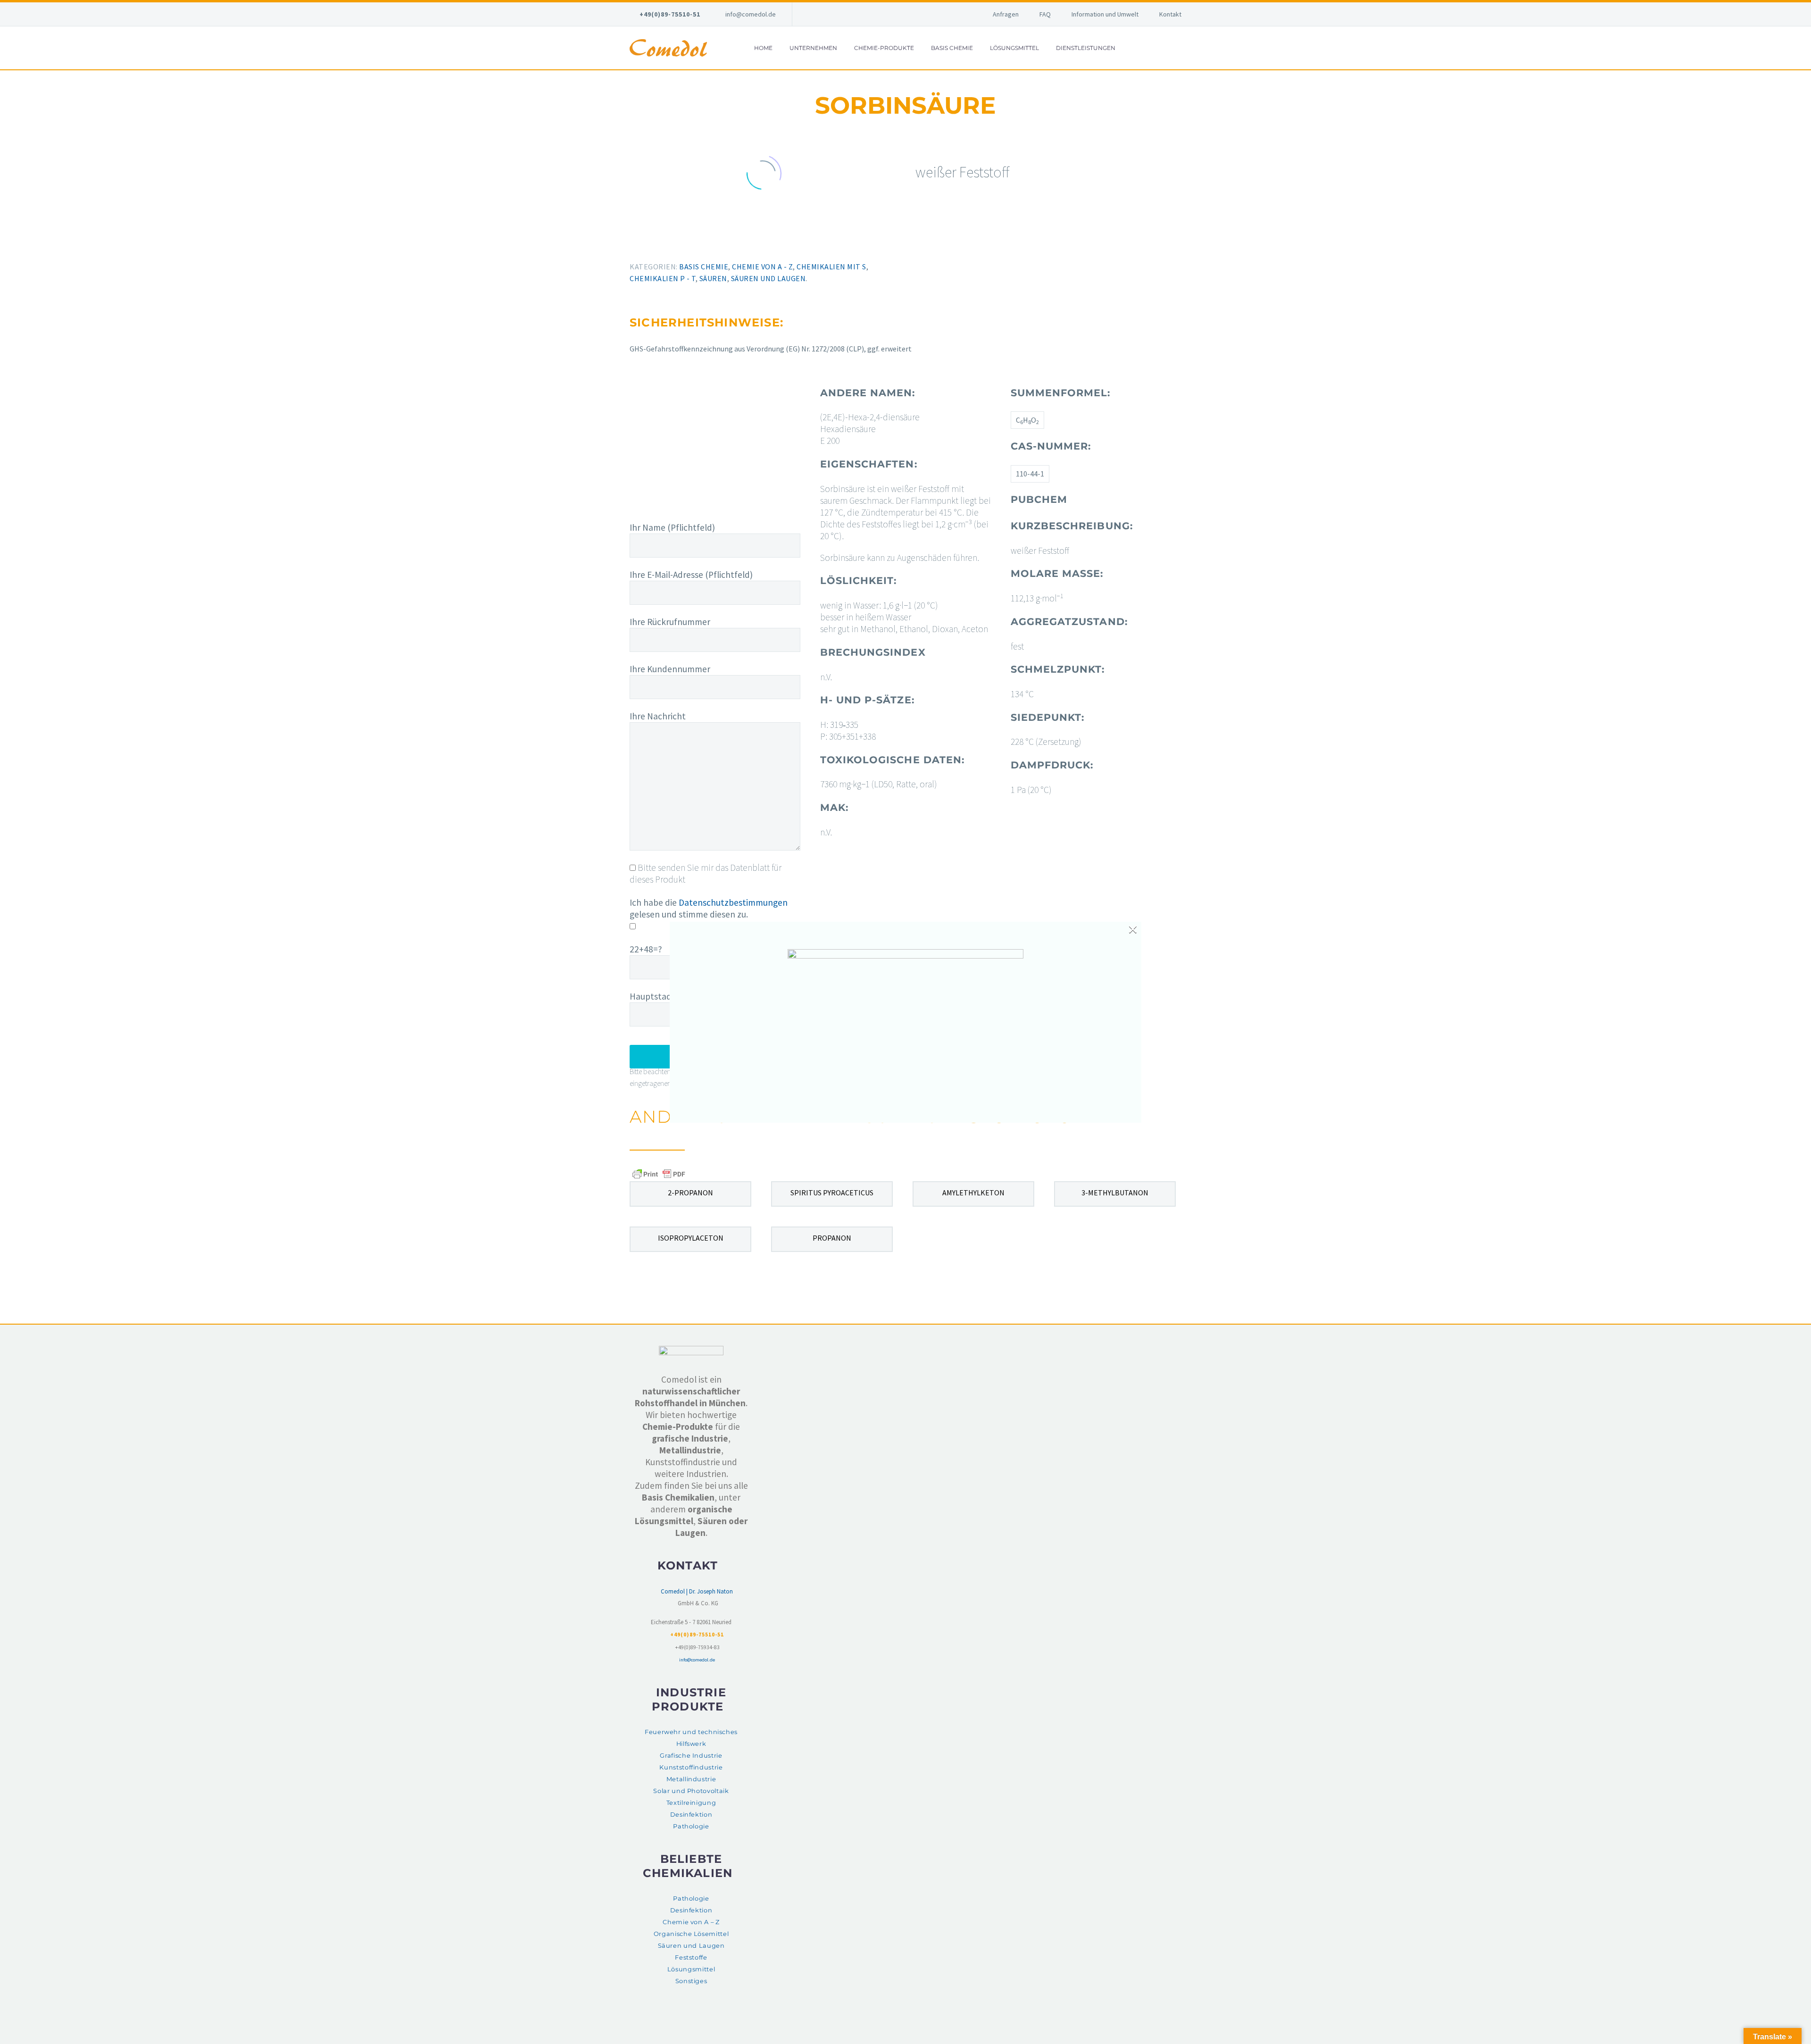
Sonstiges (691, 1981)
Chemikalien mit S (831, 267)
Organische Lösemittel (691, 1934)
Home (763, 48)
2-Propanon (690, 1193)
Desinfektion (691, 1815)
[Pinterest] (658, 243)
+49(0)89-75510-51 (670, 14)
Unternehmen (813, 48)
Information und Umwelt (1105, 14)
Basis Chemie (952, 48)
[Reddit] (699, 243)
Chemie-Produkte (884, 48)
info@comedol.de (751, 14)
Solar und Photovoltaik (691, 1791)
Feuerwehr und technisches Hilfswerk (691, 1738)
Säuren (713, 278)
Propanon (832, 1238)
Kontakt (1170, 14)
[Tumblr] (672, 243)
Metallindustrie (691, 1779)
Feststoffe (691, 1957)
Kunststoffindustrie (691, 1767)
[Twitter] (645, 243)
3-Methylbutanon (1115, 1193)
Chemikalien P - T (663, 278)
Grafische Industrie (691, 1756)
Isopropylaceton (691, 1238)
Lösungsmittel (1014, 48)
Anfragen (1006, 14)
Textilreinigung (691, 1803)
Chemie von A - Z (762, 267)
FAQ (1045, 14)
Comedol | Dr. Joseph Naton (697, 1591)
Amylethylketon (973, 1193)
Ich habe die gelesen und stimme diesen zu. (709, 908)
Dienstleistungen (1086, 48)
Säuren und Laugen (768, 278)
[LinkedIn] (686, 243)
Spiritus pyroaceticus (832, 1193)
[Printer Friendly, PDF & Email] (659, 1174)
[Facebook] (631, 243)
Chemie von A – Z (691, 1922)
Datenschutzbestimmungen (733, 902)
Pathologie (691, 1826)
